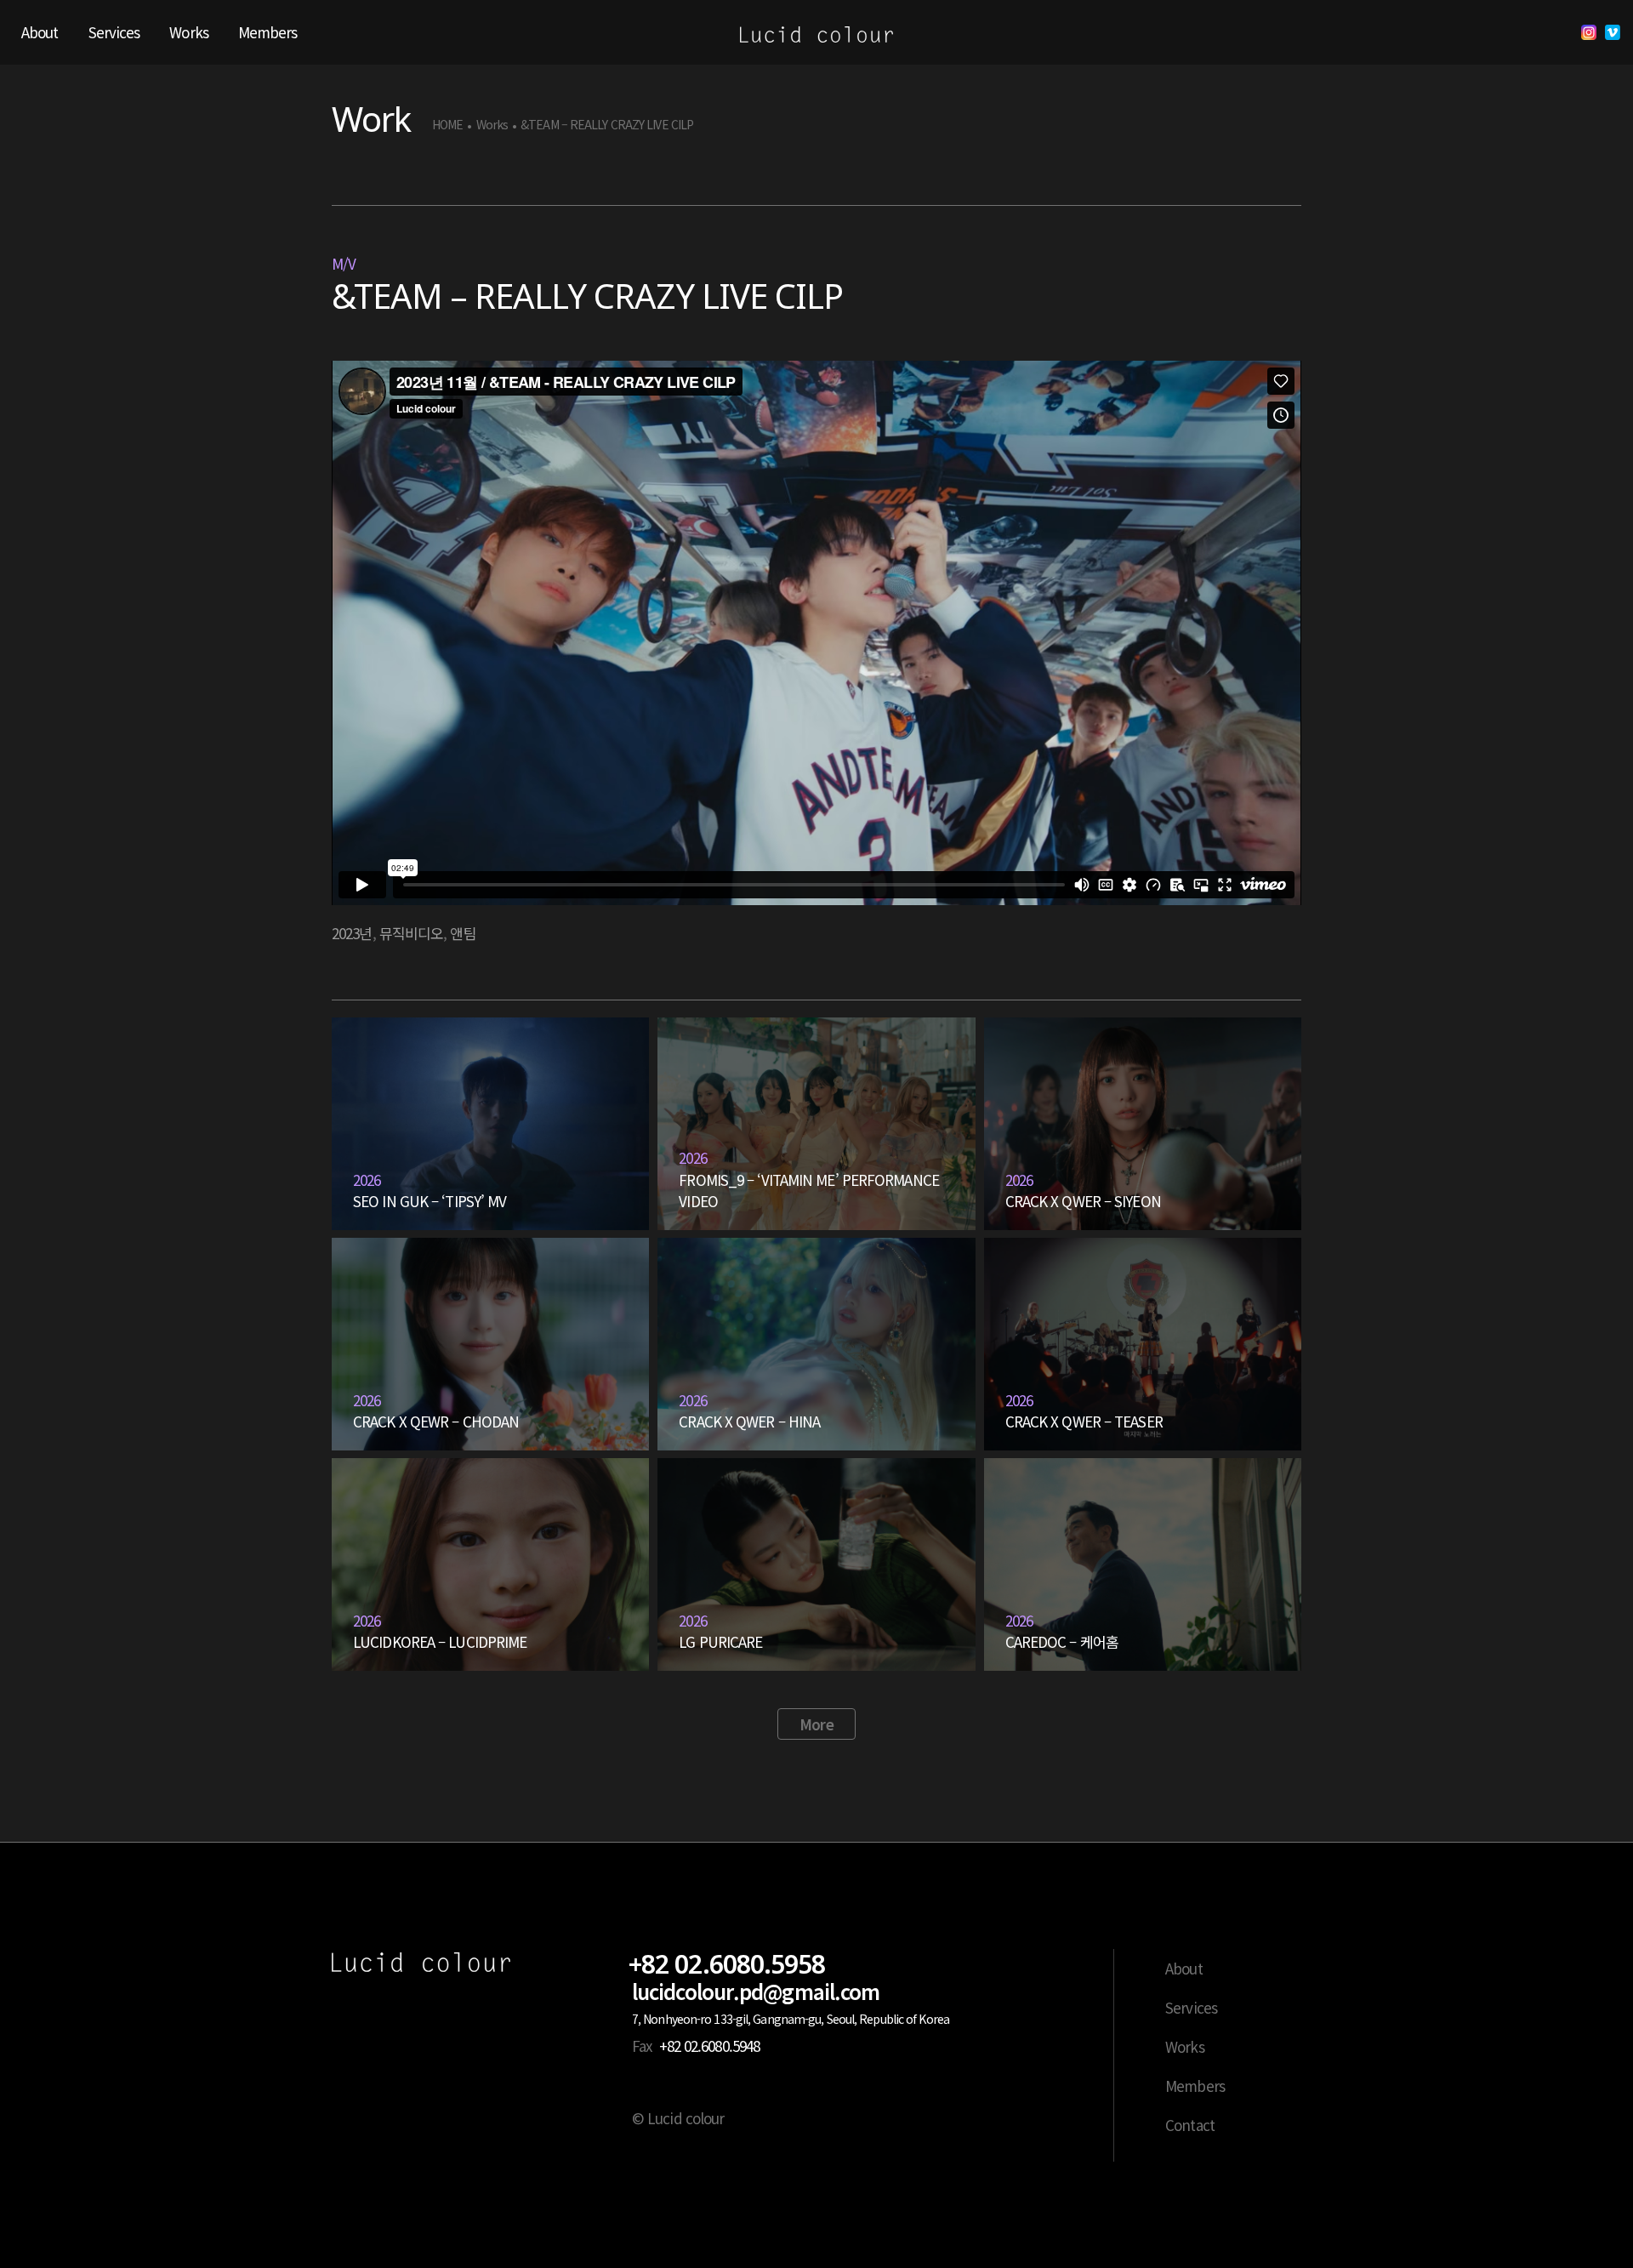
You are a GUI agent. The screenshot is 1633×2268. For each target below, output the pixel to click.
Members (1195, 2086)
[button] (816, 1724)
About (1184, 1968)
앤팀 (463, 933)
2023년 (352, 933)
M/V (344, 263)
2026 (367, 1180)
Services (1191, 2007)
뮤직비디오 (412, 933)
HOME (447, 125)
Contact (1190, 2125)
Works (492, 125)
